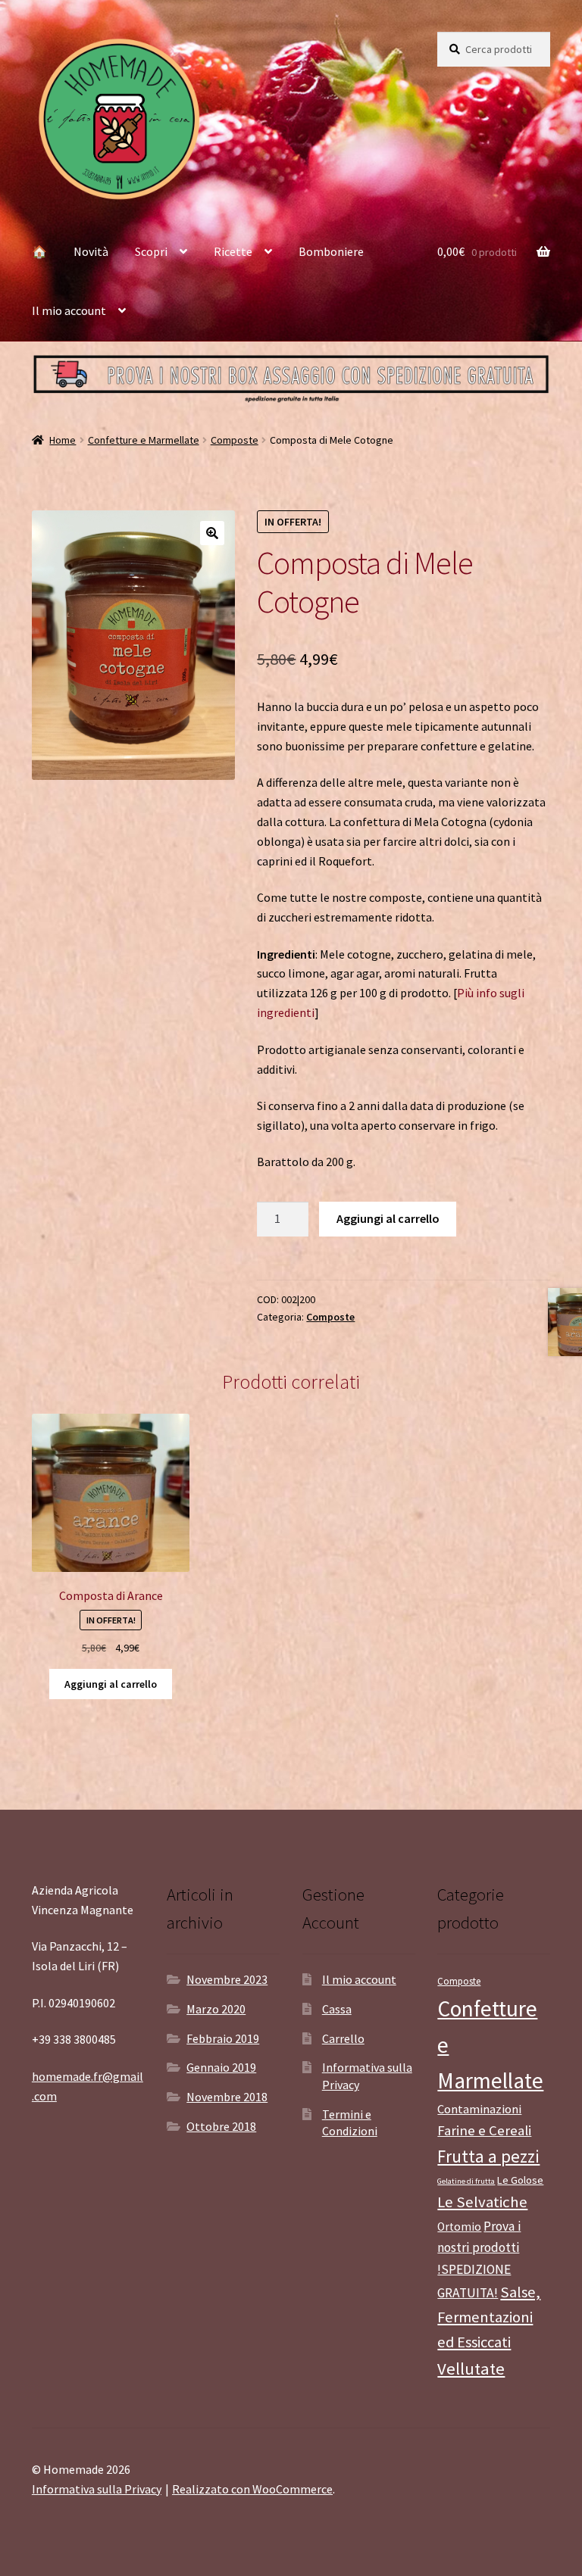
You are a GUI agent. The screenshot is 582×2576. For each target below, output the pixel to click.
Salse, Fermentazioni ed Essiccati (489, 2317)
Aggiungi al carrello (388, 1218)
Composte (235, 440)
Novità (91, 251)
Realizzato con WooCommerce (252, 2489)
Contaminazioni (479, 2109)
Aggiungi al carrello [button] (111, 1684)
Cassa (337, 2009)
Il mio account (69, 310)
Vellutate (471, 2369)
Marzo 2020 (216, 2009)
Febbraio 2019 (223, 2038)
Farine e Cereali (484, 2130)
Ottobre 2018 (221, 2126)
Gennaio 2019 (221, 2067)
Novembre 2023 (227, 1979)
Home (63, 440)
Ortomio (459, 2227)
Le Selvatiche (482, 2202)
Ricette (233, 251)
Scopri (151, 251)
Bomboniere (331, 251)
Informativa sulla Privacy (97, 2489)
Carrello (343, 2038)
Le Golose (520, 2180)
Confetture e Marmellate (144, 440)
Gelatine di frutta (466, 2181)
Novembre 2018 (227, 2097)
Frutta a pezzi (488, 2156)
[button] (212, 533)
